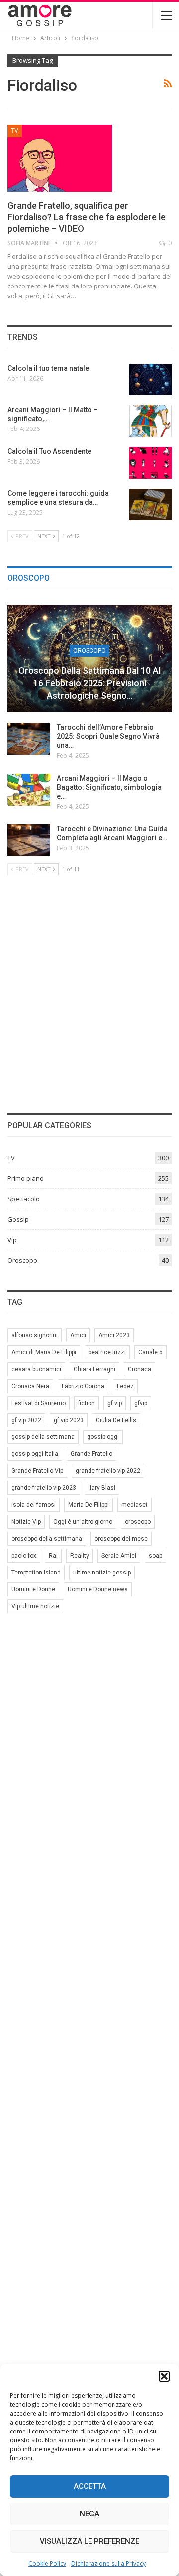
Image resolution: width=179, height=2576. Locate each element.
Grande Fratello (91, 1454)
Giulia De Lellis (116, 1420)
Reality (80, 1556)
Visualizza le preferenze (89, 2541)
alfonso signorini (35, 1335)
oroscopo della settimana (47, 1539)
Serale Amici (119, 1556)
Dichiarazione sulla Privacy (108, 2563)
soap (155, 1556)
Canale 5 (150, 1352)
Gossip (18, 1219)
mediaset (134, 1505)
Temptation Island (36, 1573)
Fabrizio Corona (83, 1386)
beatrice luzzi (107, 1352)
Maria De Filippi (89, 1505)
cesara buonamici (36, 1369)
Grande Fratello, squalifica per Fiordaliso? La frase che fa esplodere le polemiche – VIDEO (87, 217)
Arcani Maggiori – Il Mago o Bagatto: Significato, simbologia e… (109, 787)
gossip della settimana (43, 1437)
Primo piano (26, 1178)
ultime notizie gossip (102, 1573)
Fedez (125, 1386)
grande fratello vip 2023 (44, 1488)
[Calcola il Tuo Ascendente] (150, 463)
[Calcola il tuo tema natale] (150, 380)
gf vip (115, 1403)
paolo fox (24, 1556)
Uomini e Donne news (98, 1589)
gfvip (141, 1403)
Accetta (90, 2486)
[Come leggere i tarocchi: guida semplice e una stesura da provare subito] (150, 505)
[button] (164, 2376)
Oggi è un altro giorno (83, 1522)
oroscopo (138, 1522)
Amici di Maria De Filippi (44, 1352)
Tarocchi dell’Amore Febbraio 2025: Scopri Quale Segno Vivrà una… (108, 736)
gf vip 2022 (26, 1420)
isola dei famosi (34, 1505)
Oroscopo (89, 651)
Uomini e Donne (33, 1589)
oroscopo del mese (121, 1539)
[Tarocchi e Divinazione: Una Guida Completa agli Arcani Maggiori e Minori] (29, 840)
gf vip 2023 (69, 1420)
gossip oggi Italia (35, 1454)
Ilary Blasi (102, 1488)
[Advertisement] (89, 993)
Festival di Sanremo (39, 1403)
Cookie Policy (47, 2563)
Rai (53, 1556)
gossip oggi (103, 1437)
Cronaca (139, 1369)
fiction (87, 1403)
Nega (89, 2514)
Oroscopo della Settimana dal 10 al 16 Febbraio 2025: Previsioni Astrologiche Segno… (89, 683)
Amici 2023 (114, 1335)
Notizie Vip (26, 1522)
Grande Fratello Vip (37, 1471)
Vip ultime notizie (35, 1606)
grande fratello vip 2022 (108, 1471)
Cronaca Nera (30, 1386)
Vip (12, 1240)
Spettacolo (24, 1199)
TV (15, 131)
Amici (78, 1335)
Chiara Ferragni (94, 1369)
